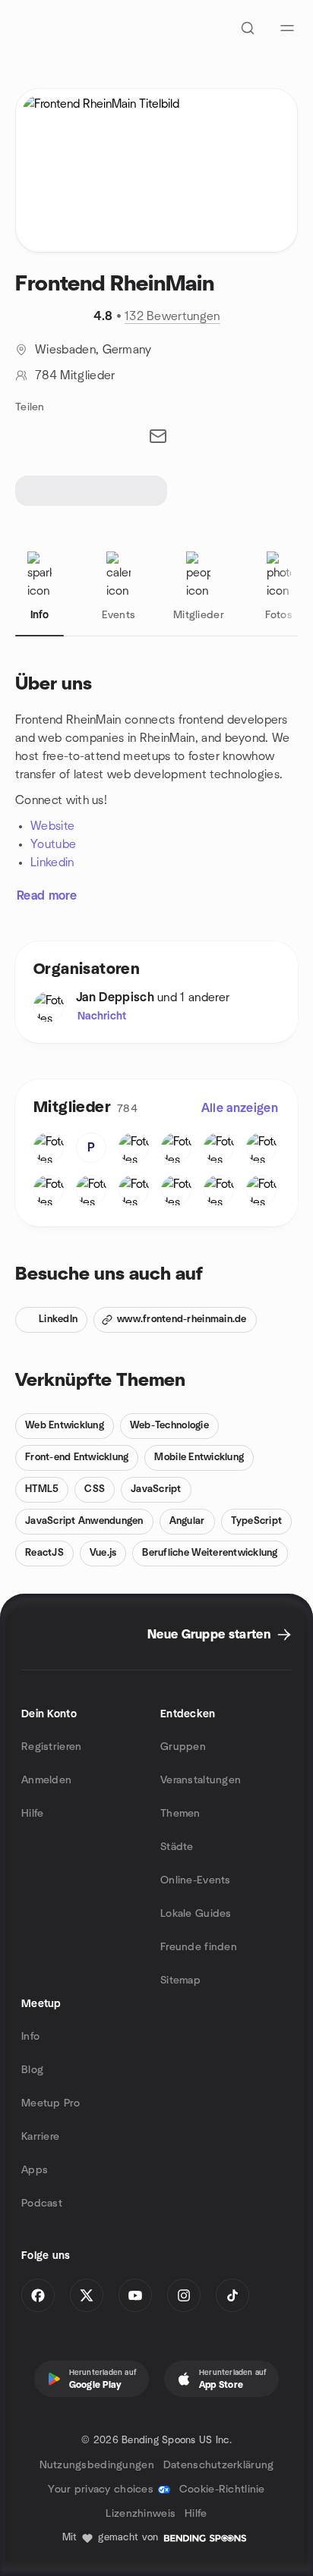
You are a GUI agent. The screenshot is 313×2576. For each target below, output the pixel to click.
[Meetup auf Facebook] (38, 2295)
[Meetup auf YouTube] (135, 2295)
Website (52, 826)
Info (30, 2037)
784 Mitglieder (75, 375)
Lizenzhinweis (141, 2514)
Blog (32, 2070)
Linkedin (52, 862)
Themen (180, 1814)
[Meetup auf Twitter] (87, 2295)
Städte (177, 1847)
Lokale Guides (196, 1914)
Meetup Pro (51, 2103)
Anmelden (46, 1780)
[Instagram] (184, 2295)
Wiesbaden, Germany (93, 350)
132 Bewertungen (172, 316)
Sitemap (180, 1981)
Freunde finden (199, 1947)
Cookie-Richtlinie (222, 2490)
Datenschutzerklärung (219, 2465)
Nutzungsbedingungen (97, 2465)
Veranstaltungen (201, 1780)
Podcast (42, 2204)
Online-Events (196, 1880)
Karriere (40, 2137)
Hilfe (32, 1814)
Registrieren (51, 1747)
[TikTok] (232, 2295)
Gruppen (183, 1747)
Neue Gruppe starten (209, 1635)
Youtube (53, 844)
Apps (35, 2170)
